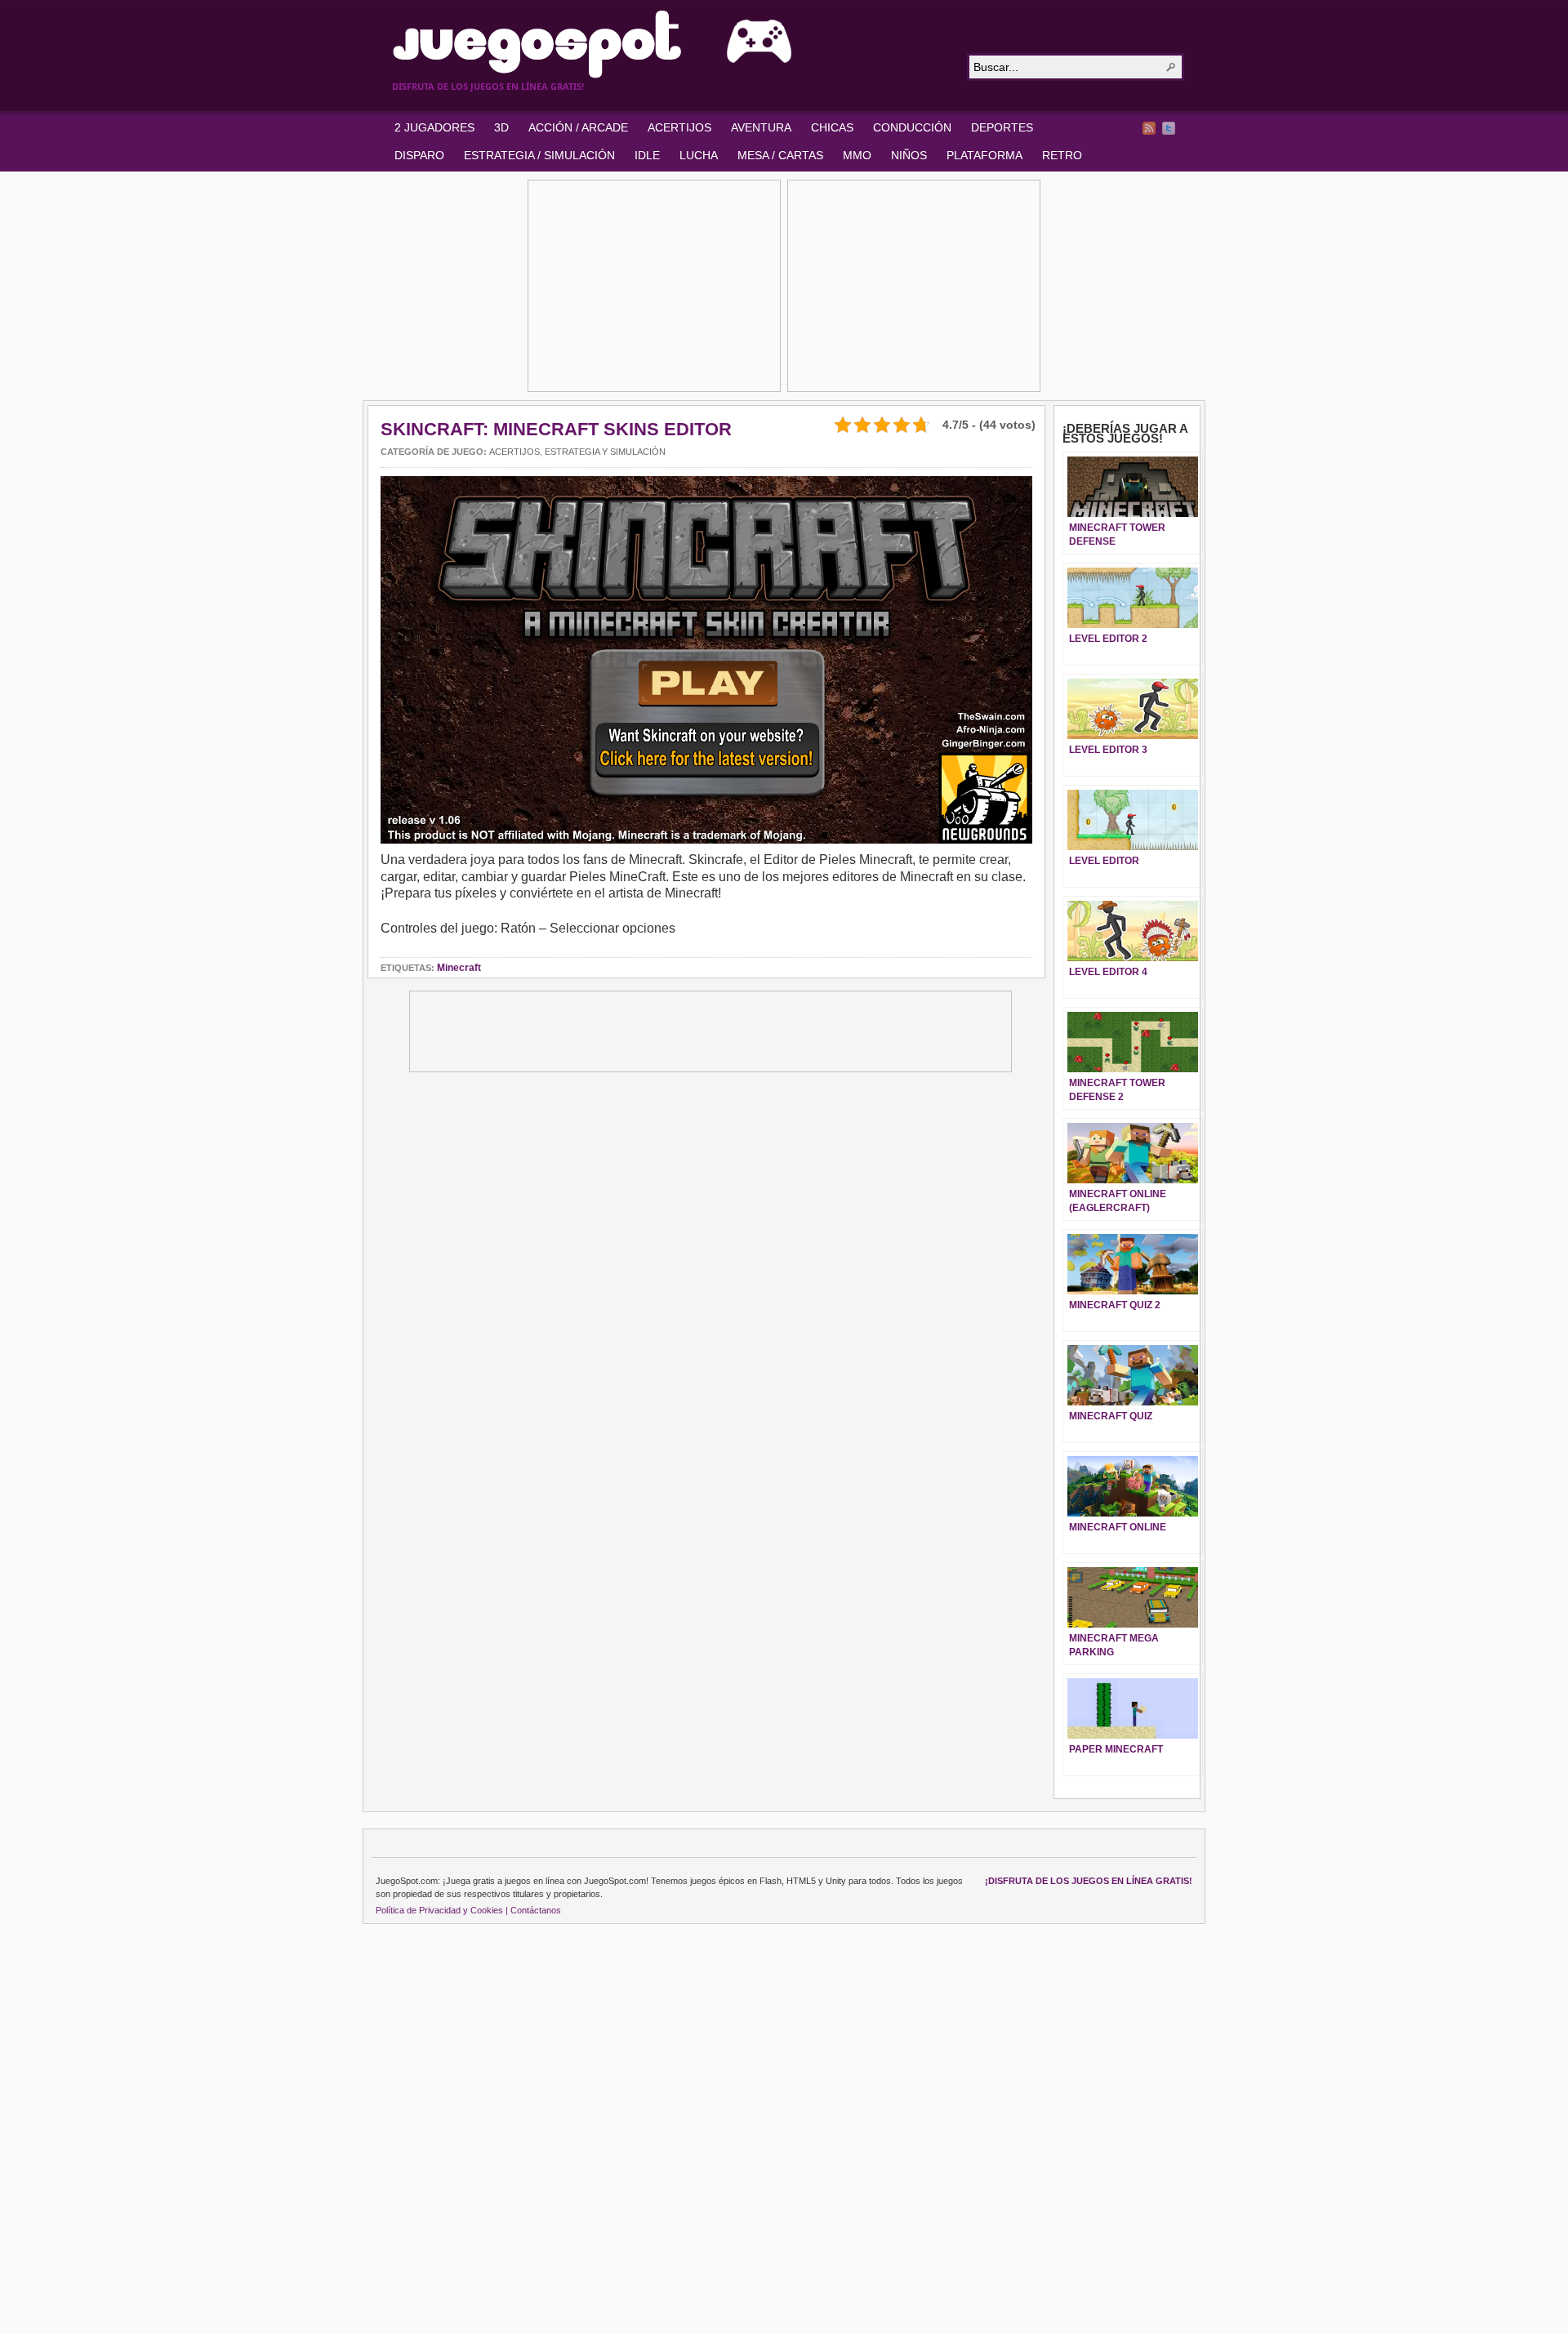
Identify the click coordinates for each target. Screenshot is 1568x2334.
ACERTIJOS (679, 127)
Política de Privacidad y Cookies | (442, 1910)
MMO (857, 155)
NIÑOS (909, 155)
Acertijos (514, 452)
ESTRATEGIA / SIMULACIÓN (539, 155)
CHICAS (832, 127)
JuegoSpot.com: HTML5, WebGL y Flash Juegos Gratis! (670, 44)
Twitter (1169, 128)
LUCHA (699, 155)
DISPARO (419, 155)
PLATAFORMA (984, 155)
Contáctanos (536, 1910)
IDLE (647, 155)
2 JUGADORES (434, 127)
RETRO (1062, 155)
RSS (1149, 128)
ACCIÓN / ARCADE (578, 127)
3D (501, 127)
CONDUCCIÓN (912, 127)
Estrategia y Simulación (605, 452)
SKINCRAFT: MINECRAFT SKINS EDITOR (556, 429)
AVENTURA (761, 127)
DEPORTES (1002, 127)
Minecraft (459, 968)
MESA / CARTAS (780, 155)
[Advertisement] (654, 286)
